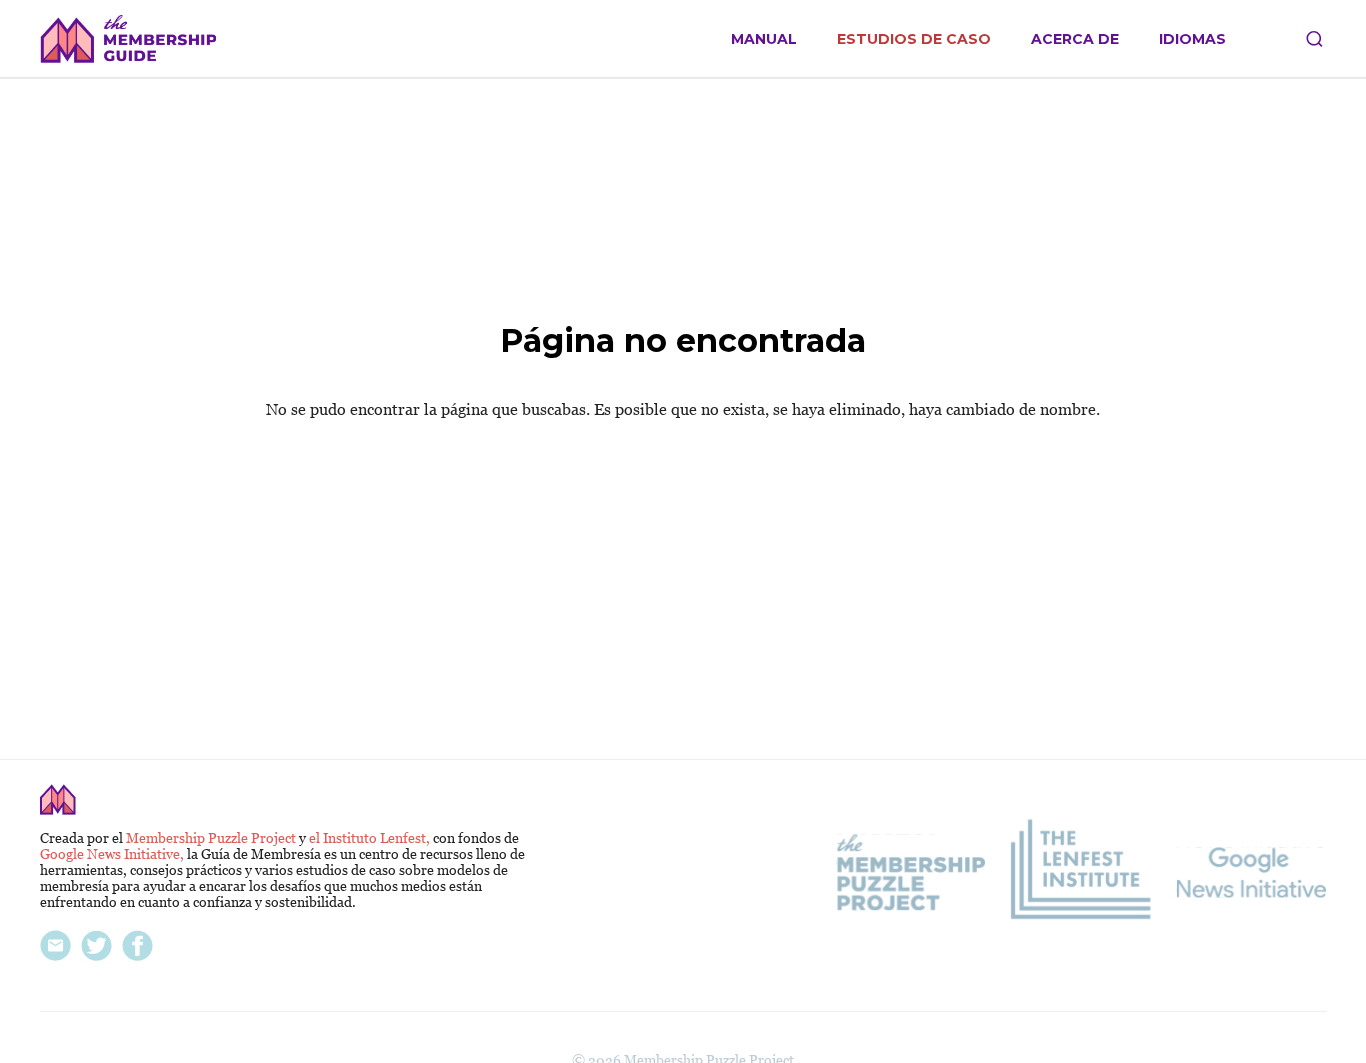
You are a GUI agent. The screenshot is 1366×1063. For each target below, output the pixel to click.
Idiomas (1192, 39)
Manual (764, 39)
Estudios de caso (914, 39)
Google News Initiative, (113, 854)
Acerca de (1075, 39)
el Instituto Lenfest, (371, 838)
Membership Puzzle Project (212, 838)
